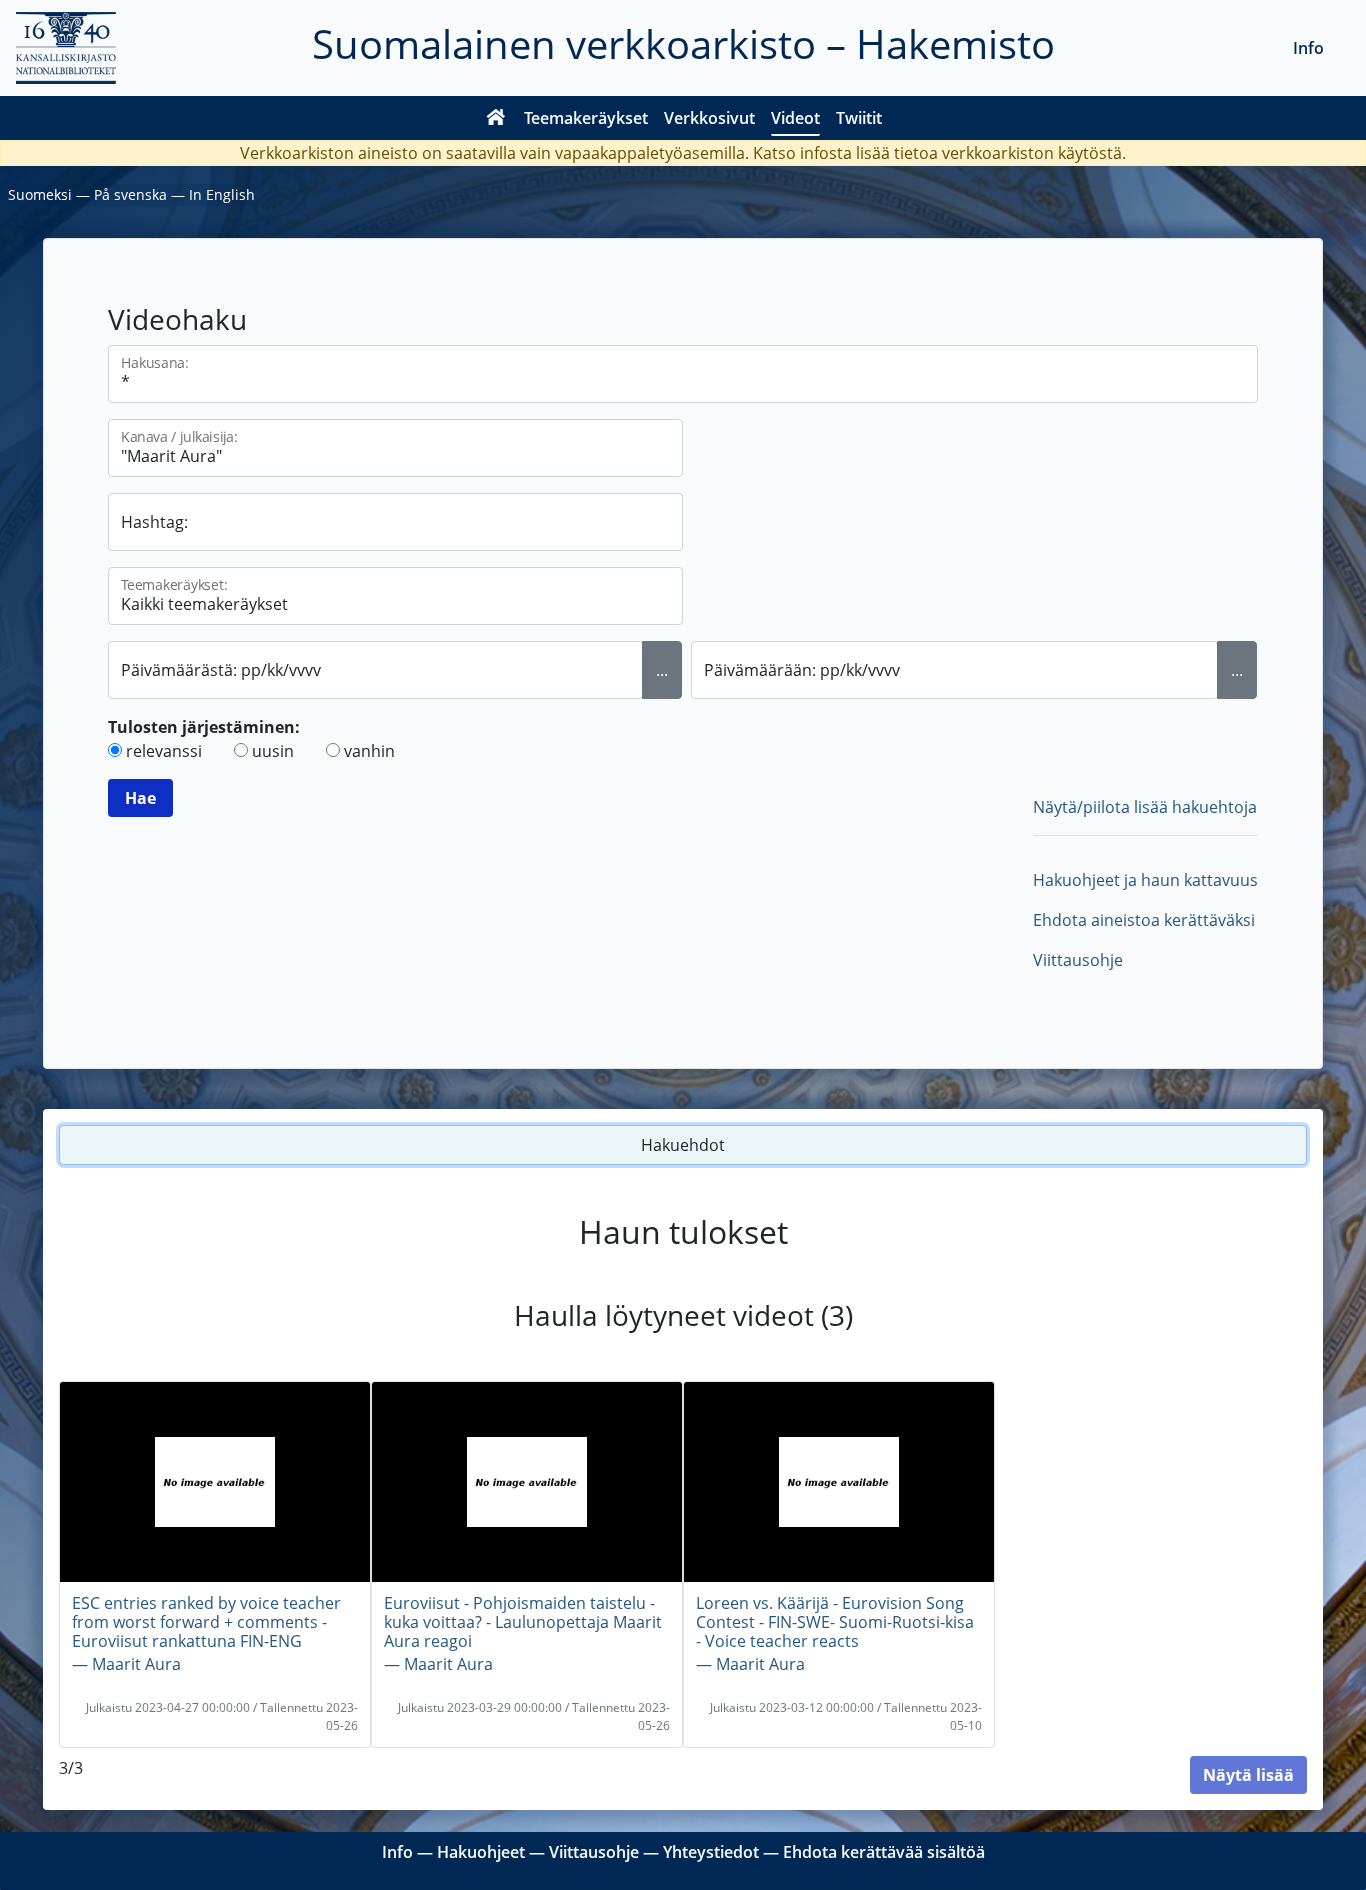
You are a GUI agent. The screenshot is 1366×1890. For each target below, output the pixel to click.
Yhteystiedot (711, 1852)
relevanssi (164, 751)
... (662, 670)
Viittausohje (1078, 960)
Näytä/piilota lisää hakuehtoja (1145, 807)
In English (222, 194)
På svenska (130, 194)
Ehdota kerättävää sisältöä (884, 1852)
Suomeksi (40, 194)
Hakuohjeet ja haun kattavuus (1145, 880)
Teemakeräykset (586, 118)
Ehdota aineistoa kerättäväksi (1144, 920)
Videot (795, 118)
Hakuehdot (683, 1145)
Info (1308, 48)
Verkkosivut (709, 118)
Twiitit (859, 118)
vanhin (369, 751)
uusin (273, 751)
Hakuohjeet (481, 1852)
